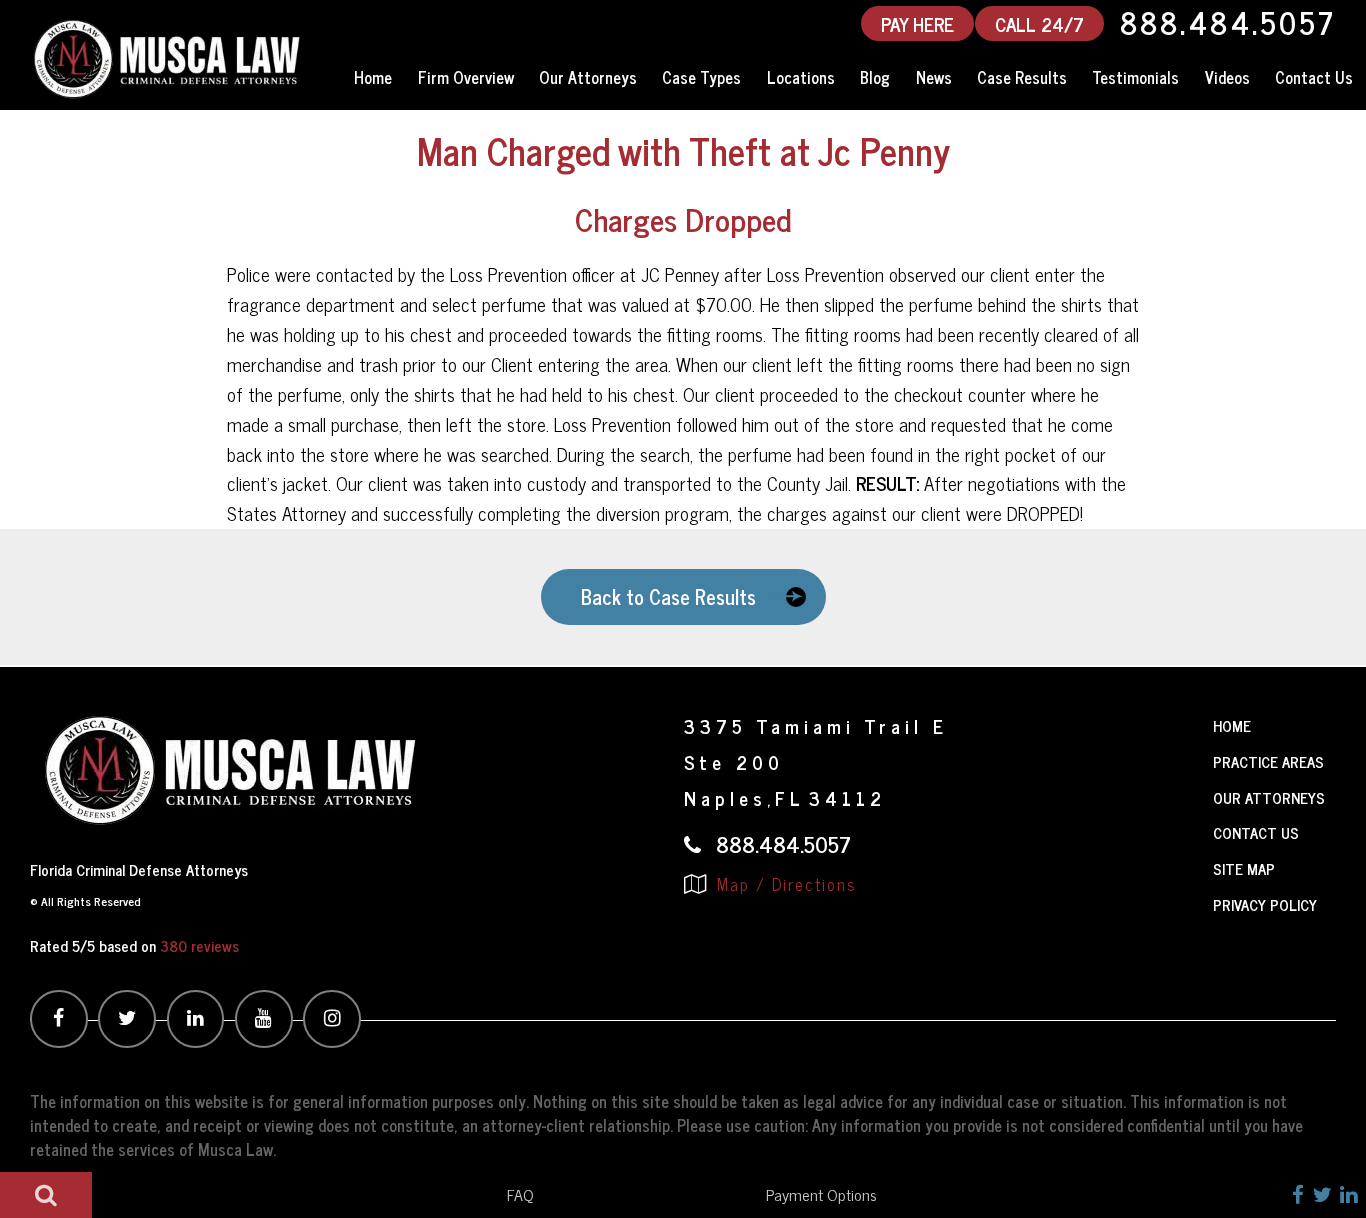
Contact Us (1314, 77)
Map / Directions (784, 884)
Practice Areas (1268, 761)
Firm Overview (466, 77)
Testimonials (1135, 77)
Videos (1227, 77)
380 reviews (199, 945)
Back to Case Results (668, 596)
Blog (875, 77)
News (934, 77)
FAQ (520, 1194)
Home (373, 77)
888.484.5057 (1228, 23)
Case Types (701, 77)
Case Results (1022, 77)
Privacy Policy (1265, 904)
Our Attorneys (588, 77)
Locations (801, 77)
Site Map (1244, 868)
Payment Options (821, 1194)
